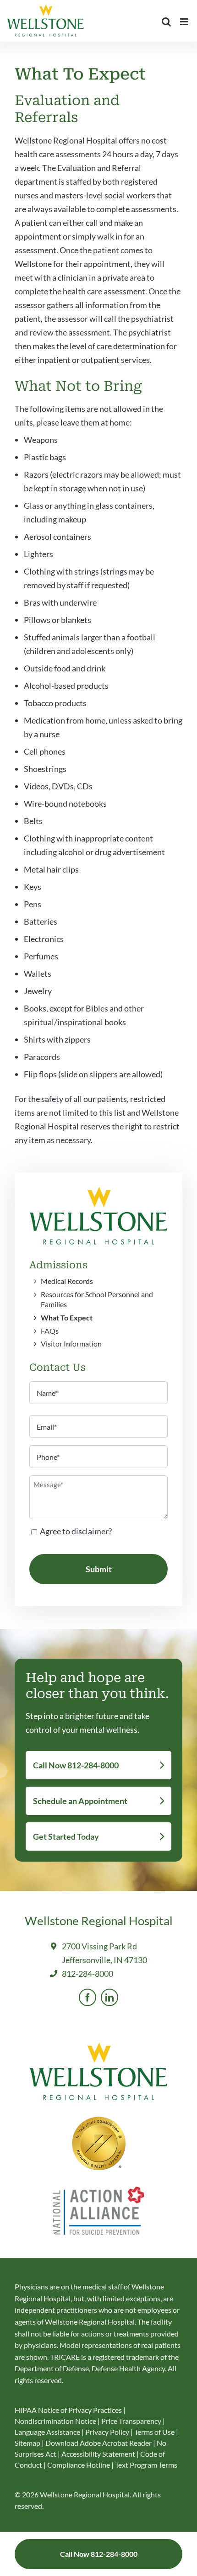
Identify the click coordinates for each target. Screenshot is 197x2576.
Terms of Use (155, 2432)
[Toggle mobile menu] (185, 22)
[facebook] (88, 1997)
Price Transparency (131, 2421)
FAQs (50, 1331)
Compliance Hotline (79, 2465)
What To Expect (67, 1317)
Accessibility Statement (98, 2454)
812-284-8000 (88, 1974)
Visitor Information (71, 1344)
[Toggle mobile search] (166, 22)
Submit (99, 1569)
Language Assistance (48, 2432)
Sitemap (28, 2443)
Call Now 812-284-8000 (76, 1765)
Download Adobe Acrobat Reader (98, 2443)
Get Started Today (66, 1836)
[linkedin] (109, 1997)
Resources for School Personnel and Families (97, 1299)
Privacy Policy (108, 2432)
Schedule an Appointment (80, 1801)
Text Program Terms (146, 2465)
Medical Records (67, 1281)
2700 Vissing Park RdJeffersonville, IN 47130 (104, 1953)
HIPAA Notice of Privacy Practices (68, 2410)
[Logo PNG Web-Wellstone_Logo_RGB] (98, 1191)
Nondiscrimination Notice (55, 2421)
